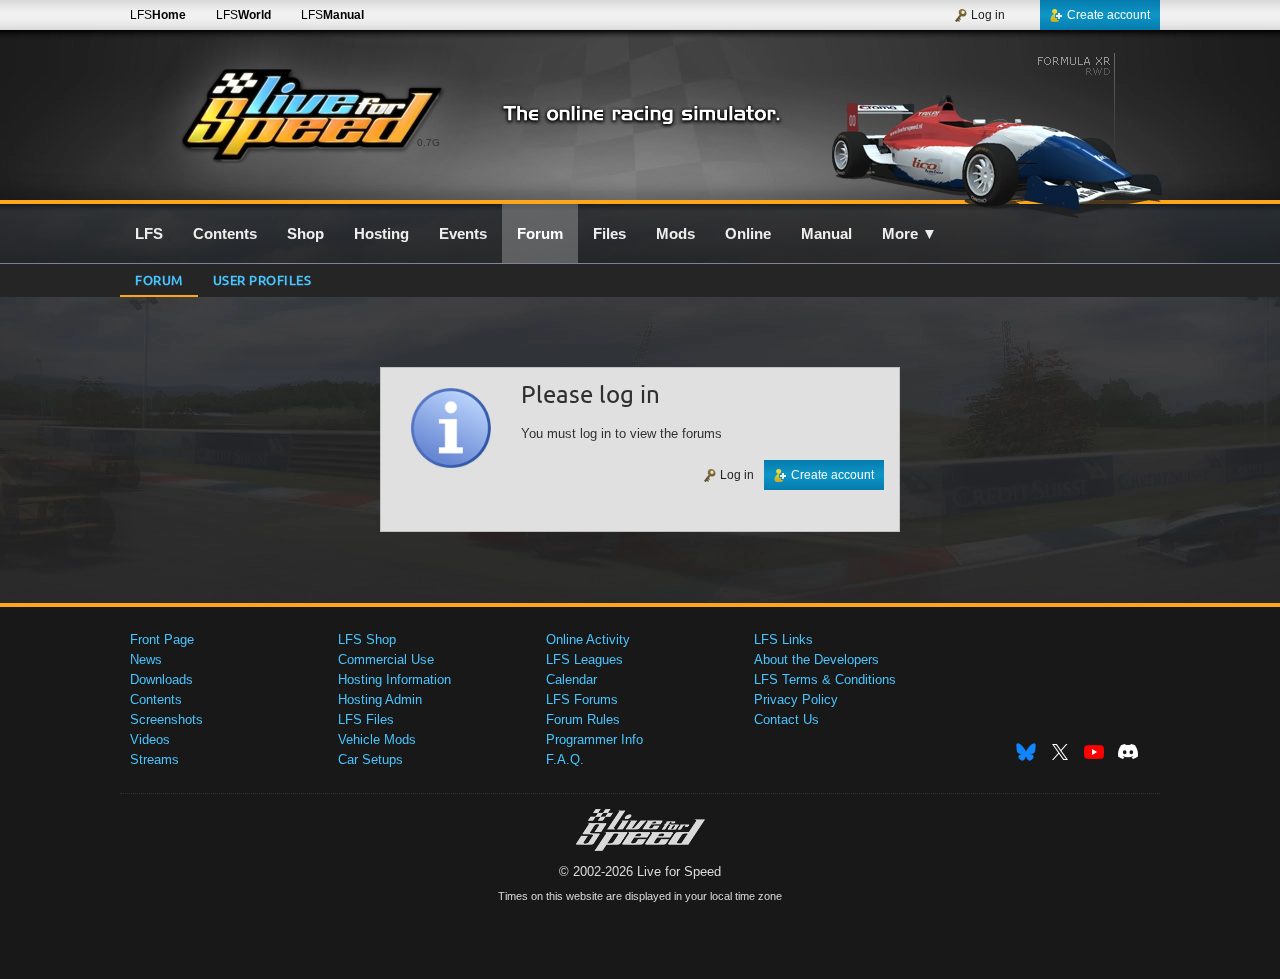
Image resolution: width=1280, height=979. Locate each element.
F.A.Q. (565, 759)
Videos (150, 739)
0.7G (428, 142)
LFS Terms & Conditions (825, 679)
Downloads (161, 679)
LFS (158, 15)
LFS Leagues (584, 659)
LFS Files (366, 719)
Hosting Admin (380, 699)
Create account (1108, 15)
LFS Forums (582, 699)
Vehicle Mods (377, 739)
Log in (988, 15)
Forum (159, 279)
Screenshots (166, 719)
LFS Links (783, 639)
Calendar (571, 679)
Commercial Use (386, 659)
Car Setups (370, 759)
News (146, 659)
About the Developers (816, 659)
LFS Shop (367, 639)
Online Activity (588, 639)
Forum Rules (583, 719)
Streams (154, 759)
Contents (156, 699)
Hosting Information (394, 679)
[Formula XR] (988, 127)
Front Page (162, 639)
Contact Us (786, 719)
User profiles (262, 279)
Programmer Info (594, 739)
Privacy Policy (796, 699)
